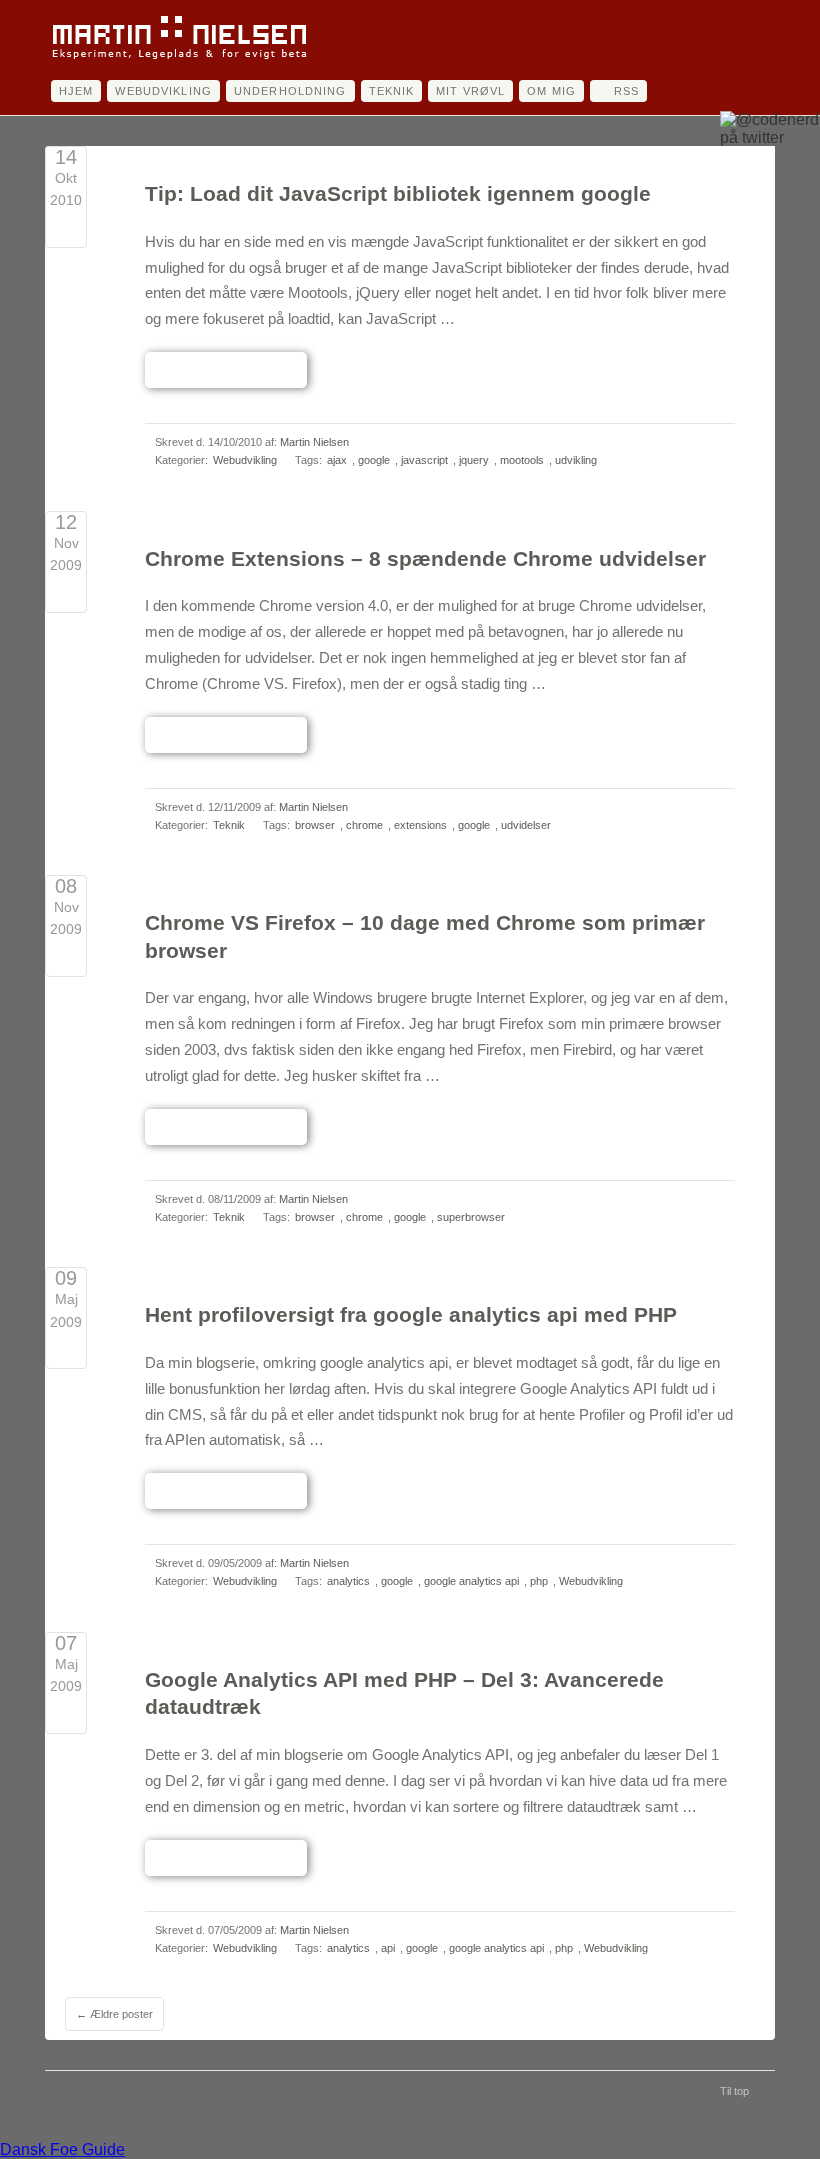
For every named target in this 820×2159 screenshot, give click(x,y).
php (539, 1581)
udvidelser (526, 825)
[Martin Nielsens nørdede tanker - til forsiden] (179, 58)
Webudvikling (163, 91)
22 (66, 958)
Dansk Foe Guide (62, 2149)
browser (315, 825)
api (388, 1948)
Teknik (392, 91)
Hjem (76, 91)
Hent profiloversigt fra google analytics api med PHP (411, 1315)
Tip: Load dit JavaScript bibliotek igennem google (398, 194)
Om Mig (551, 91)
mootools (522, 460)
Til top (734, 2091)
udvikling (576, 460)
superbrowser (471, 1217)
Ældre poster (114, 2014)
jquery (474, 460)
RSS (626, 91)
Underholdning (290, 91)
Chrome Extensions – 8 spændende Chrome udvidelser (425, 559)
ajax (337, 460)
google (374, 460)
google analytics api (471, 1581)
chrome (364, 825)
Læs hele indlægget (226, 369)
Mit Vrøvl (470, 91)
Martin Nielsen (314, 442)
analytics (348, 1581)
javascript (424, 460)
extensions (420, 825)
